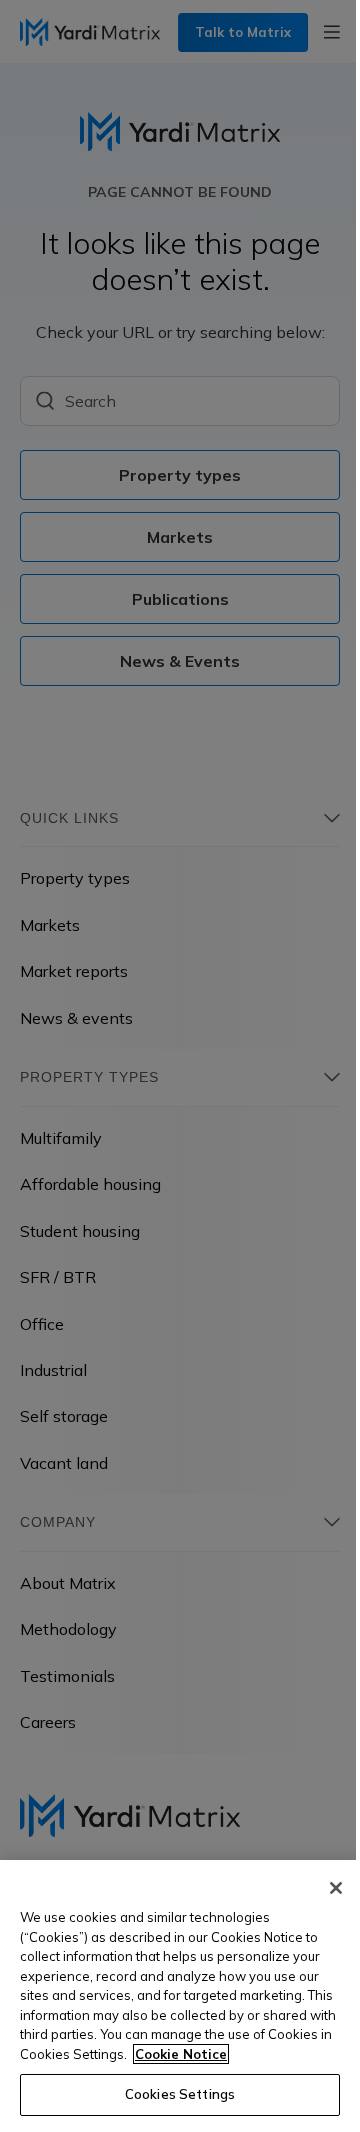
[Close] (336, 1888)
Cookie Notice (181, 2054)
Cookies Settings (180, 2094)
